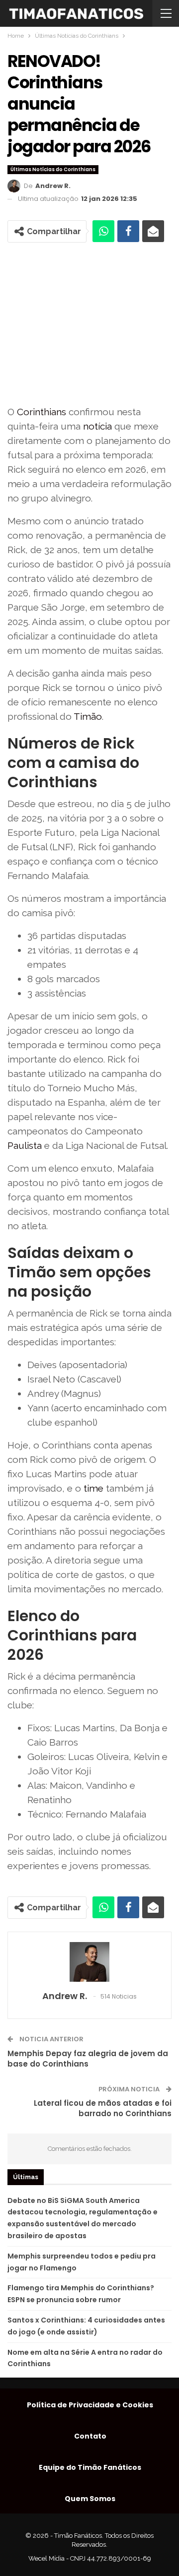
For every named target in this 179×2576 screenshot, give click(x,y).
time (93, 1488)
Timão (88, 716)
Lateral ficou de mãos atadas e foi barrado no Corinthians (103, 2108)
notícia (97, 426)
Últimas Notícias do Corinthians (53, 169)
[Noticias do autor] (89, 1962)
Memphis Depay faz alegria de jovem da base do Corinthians (88, 2059)
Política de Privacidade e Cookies (90, 2405)
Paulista (25, 1145)
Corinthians (42, 412)
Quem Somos (90, 2499)
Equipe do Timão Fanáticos (90, 2467)
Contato (90, 2436)
